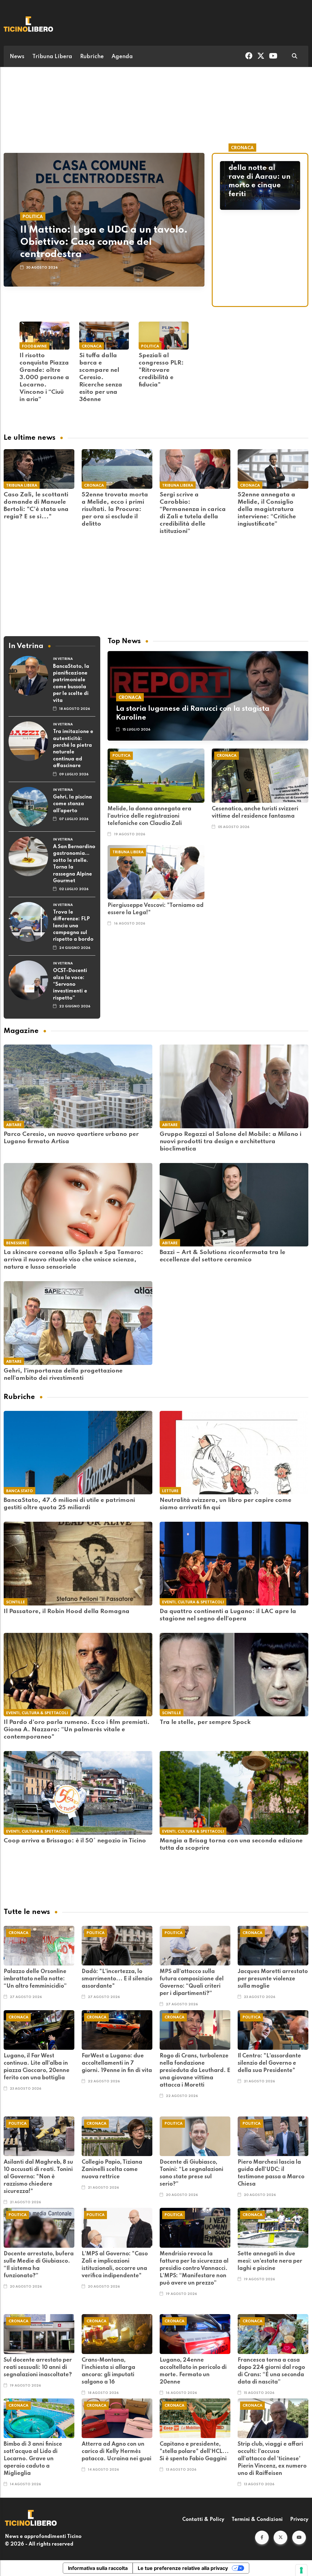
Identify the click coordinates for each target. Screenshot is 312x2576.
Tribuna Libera (52, 57)
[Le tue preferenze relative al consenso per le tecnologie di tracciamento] (301, 2570)
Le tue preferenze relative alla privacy (183, 2568)
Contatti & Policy (203, 2520)
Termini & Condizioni (257, 2520)
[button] (262, 2537)
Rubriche (92, 57)
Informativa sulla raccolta (98, 2568)
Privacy (299, 2520)
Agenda (122, 57)
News (17, 57)
